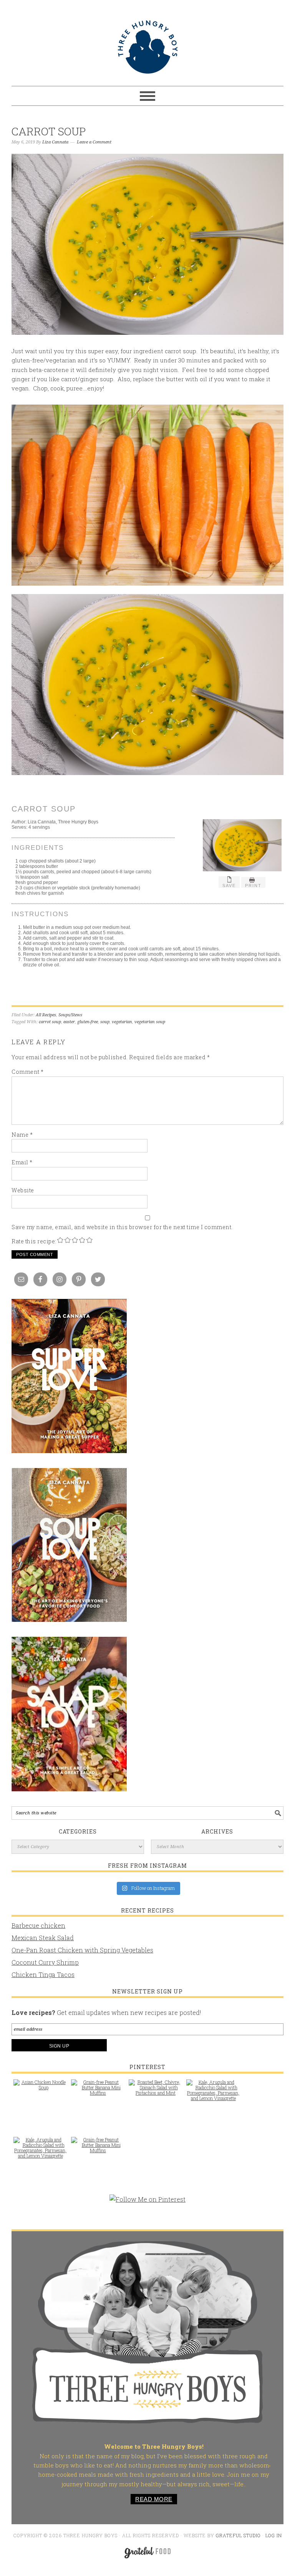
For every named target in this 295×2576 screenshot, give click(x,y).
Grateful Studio (238, 2535)
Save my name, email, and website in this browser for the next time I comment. (122, 1227)
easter (69, 1022)
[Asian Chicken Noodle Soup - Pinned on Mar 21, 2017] (40, 2089)
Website (23, 1190)
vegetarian (122, 1022)
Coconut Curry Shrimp (45, 1962)
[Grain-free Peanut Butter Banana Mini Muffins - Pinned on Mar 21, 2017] (98, 2091)
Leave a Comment (94, 142)
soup (105, 1022)
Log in (274, 2535)
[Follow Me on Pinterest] (147, 2203)
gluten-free (88, 1022)
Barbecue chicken (38, 1925)
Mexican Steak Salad (43, 1938)
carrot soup (50, 1022)
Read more (154, 2499)
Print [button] (253, 886)
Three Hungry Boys (147, 47)
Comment (28, 1072)
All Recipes (46, 1015)
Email (22, 1162)
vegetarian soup (150, 1022)
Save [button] (229, 886)
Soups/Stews (70, 1015)
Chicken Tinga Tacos (43, 1974)
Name (22, 1135)
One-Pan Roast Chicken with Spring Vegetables (82, 1950)
